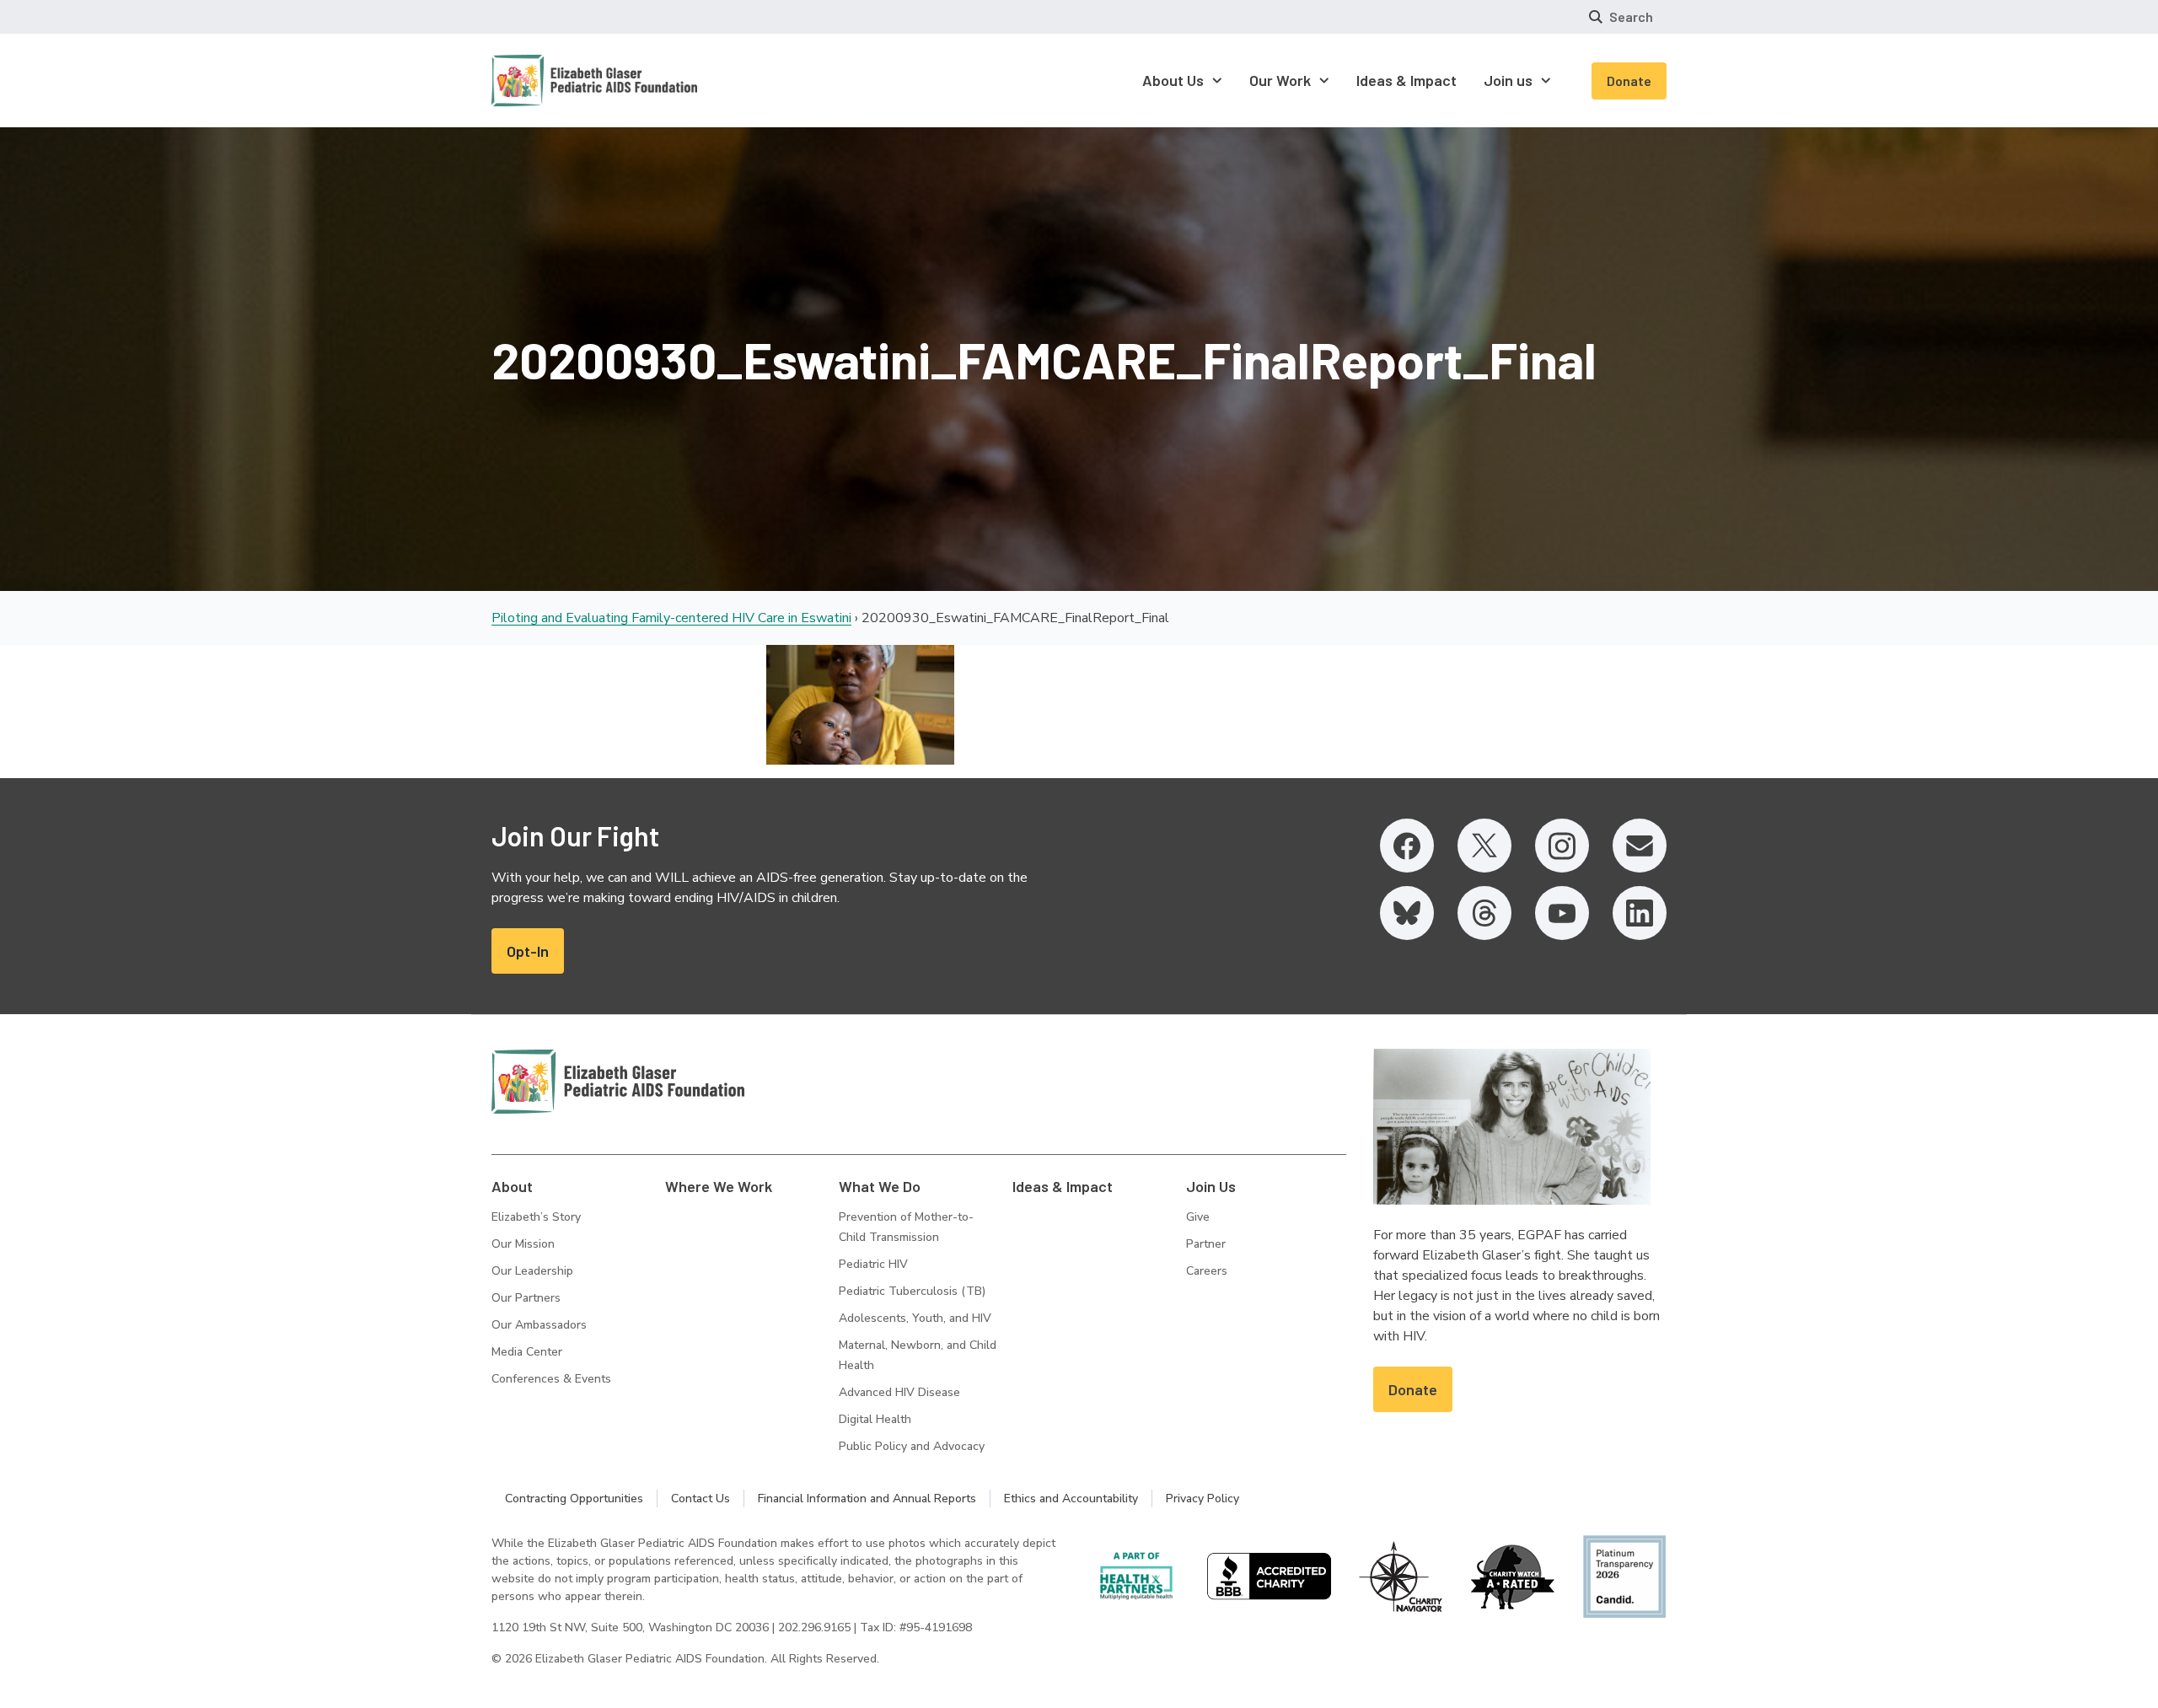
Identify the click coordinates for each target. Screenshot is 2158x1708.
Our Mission (523, 1244)
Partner (1206, 1244)
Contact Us (701, 1499)
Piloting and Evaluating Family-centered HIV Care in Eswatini (671, 618)
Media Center (527, 1352)
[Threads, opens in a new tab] (1484, 913)
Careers (1207, 1271)
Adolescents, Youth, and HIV (915, 1318)
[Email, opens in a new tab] (1640, 846)
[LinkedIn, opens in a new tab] (1640, 913)
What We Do (880, 1186)
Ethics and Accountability (1071, 1499)
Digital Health (875, 1419)
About (512, 1186)
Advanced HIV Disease (899, 1392)
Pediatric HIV (873, 1264)
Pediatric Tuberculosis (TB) (912, 1291)
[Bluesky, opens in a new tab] (1407, 913)
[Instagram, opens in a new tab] (1562, 846)
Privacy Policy (1202, 1499)
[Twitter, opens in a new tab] (1484, 846)
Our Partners (526, 1298)
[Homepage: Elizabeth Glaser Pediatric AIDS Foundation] (550, 81)
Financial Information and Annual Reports (867, 1499)
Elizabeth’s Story (536, 1217)
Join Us (1211, 1186)
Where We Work (719, 1186)
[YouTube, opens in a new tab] (1562, 913)
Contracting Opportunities (574, 1499)
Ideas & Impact (1063, 1186)
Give (1198, 1217)
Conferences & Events (551, 1379)
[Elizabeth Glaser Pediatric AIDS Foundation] (618, 1082)
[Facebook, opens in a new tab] (1407, 846)
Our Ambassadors (539, 1325)
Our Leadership (532, 1271)
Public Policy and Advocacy (912, 1446)
